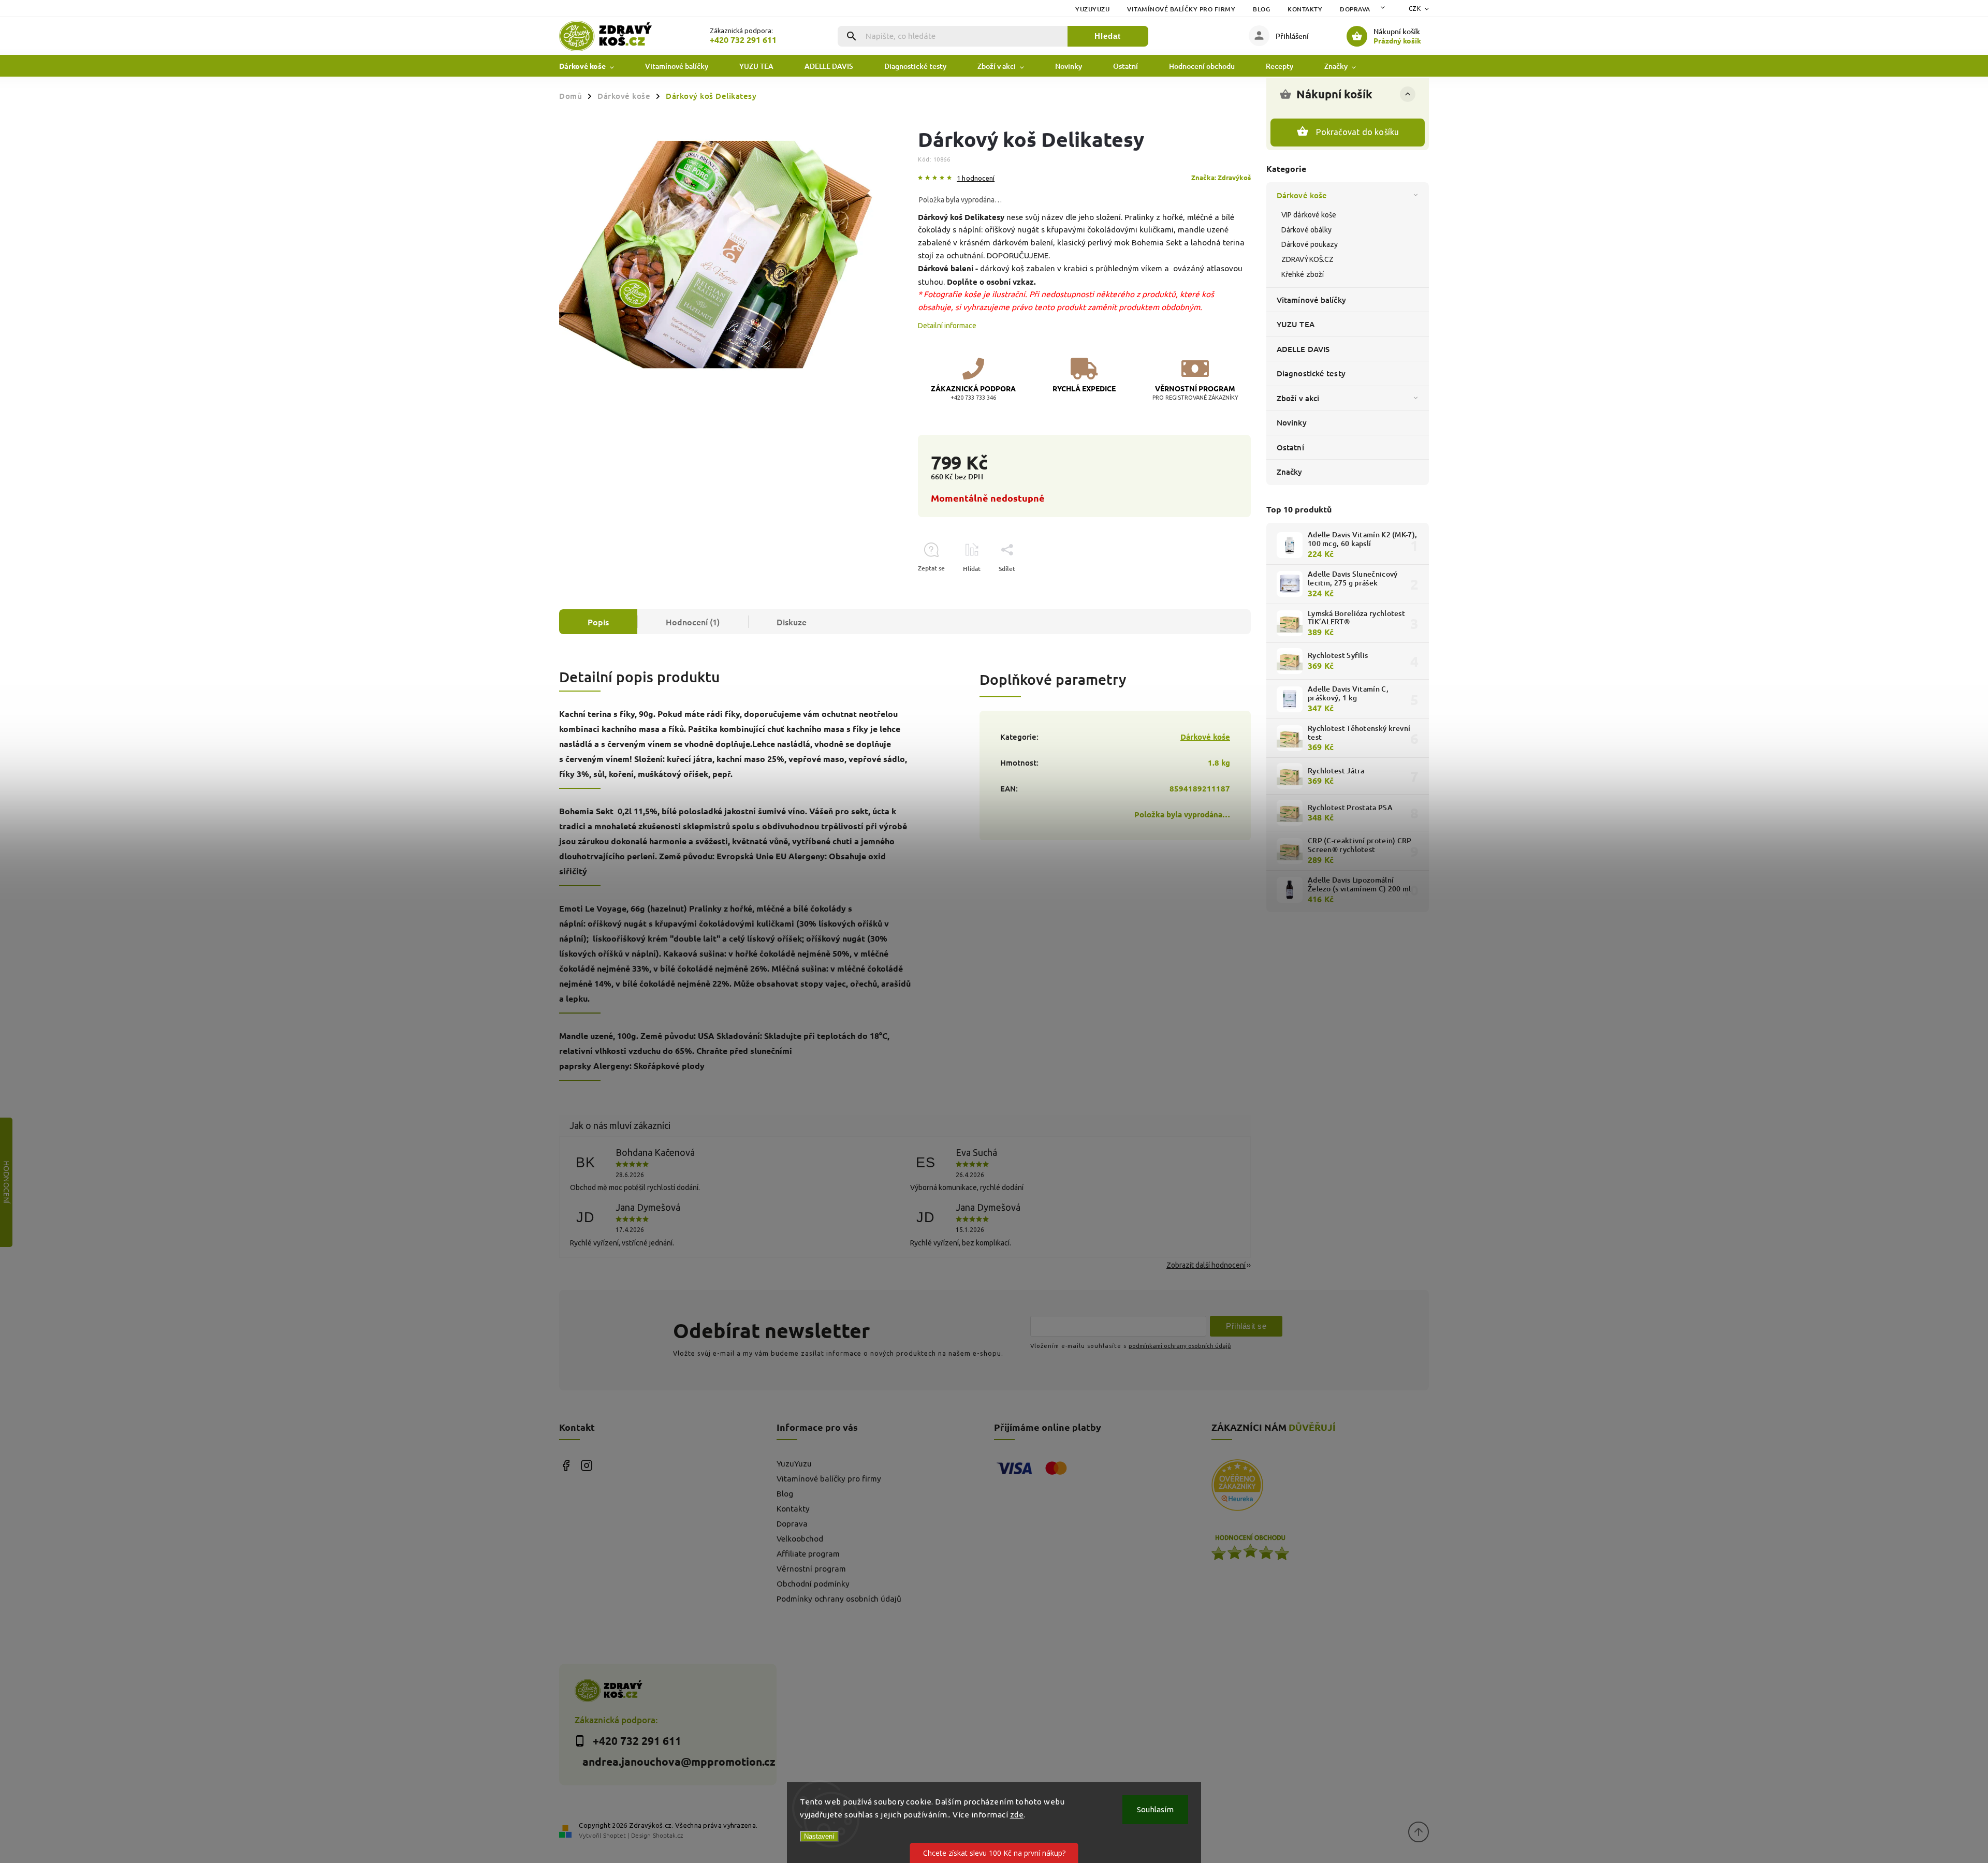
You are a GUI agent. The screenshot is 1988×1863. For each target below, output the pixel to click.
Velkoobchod (800, 1539)
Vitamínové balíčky (1311, 300)
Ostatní (1290, 447)
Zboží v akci (1298, 398)
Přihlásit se (1246, 1326)
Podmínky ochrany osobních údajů (839, 1599)
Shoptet (615, 1835)
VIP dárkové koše (1309, 215)
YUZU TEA (1296, 324)
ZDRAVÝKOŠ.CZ (1307, 259)
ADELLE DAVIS (1303, 349)
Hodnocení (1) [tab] (693, 622)
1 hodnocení (976, 178)
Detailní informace (947, 326)
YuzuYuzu (1092, 9)
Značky (1290, 472)
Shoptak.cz (668, 1835)
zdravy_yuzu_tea (586, 1466)
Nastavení (819, 1836)
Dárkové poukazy (1310, 244)
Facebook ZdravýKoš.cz (566, 1466)
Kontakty (1305, 9)
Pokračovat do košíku (1358, 132)
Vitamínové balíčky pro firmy (1181, 9)
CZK (1415, 9)
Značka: (1221, 177)
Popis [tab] (598, 622)
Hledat (1108, 36)
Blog (1261, 9)
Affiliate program (808, 1554)
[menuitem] (594, 66)
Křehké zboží (1303, 274)
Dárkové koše (1302, 195)
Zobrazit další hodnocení (1206, 1265)
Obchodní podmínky (813, 1584)
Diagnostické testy (1311, 373)
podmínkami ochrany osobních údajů (1180, 1346)
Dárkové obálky (1306, 230)
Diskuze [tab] (792, 622)
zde (1017, 1815)
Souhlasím (1155, 1809)
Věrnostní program (811, 1569)
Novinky (1292, 422)
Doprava (1355, 9)
